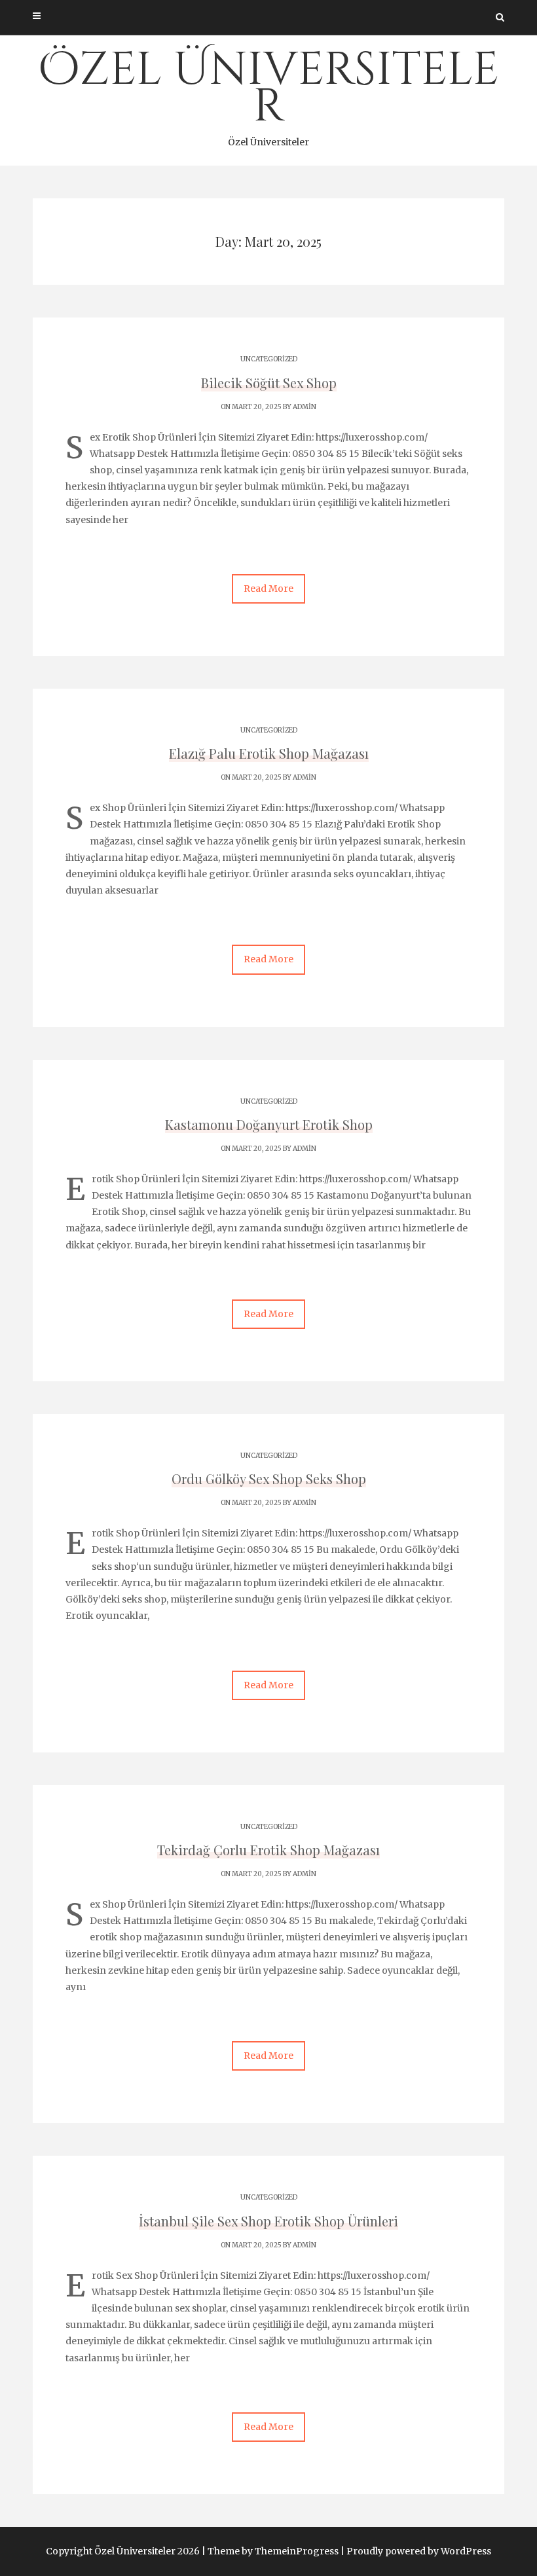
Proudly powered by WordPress (419, 2551)
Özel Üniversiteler (268, 94)
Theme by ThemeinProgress (273, 2551)
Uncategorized (269, 359)
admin (305, 407)
